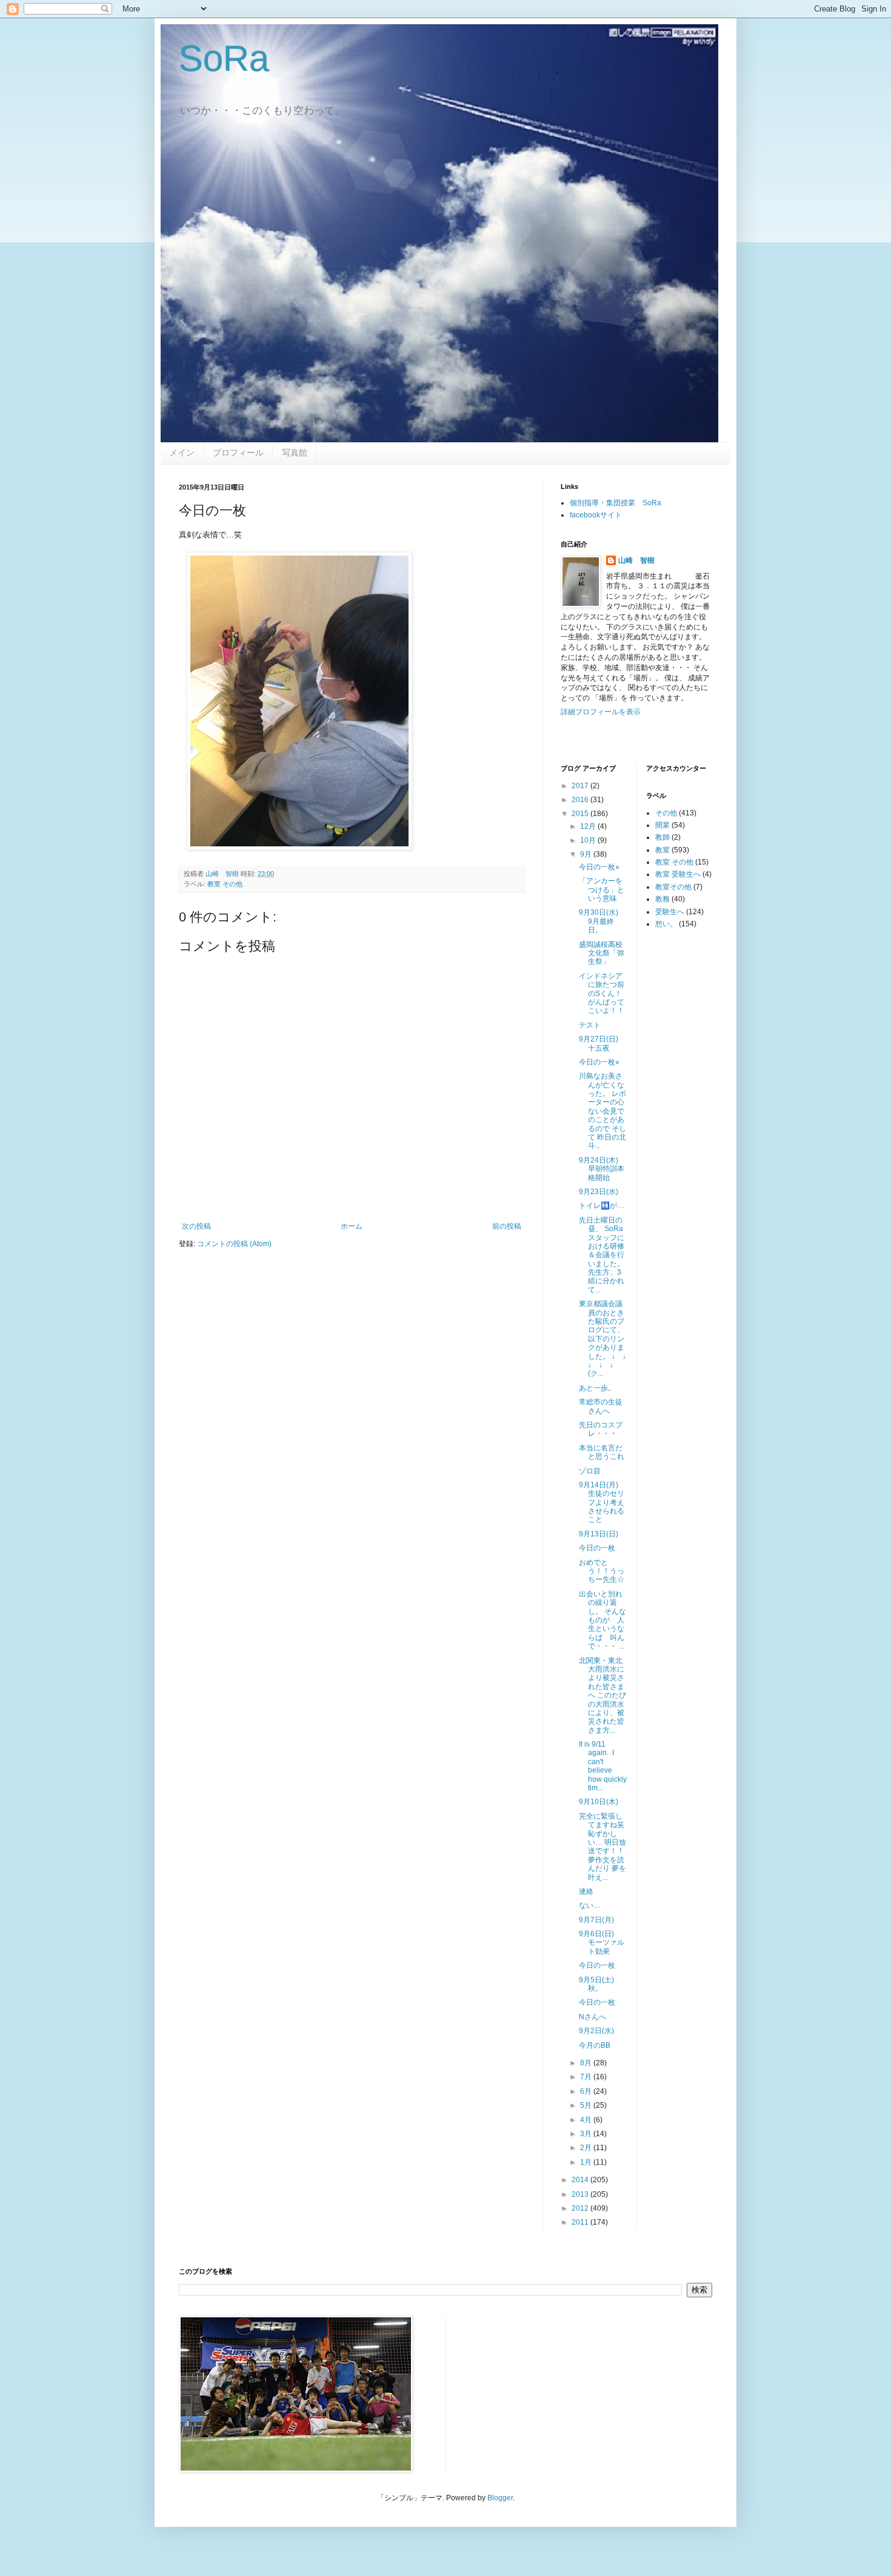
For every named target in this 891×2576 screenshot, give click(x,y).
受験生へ (670, 912)
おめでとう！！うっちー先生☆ (602, 1571)
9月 (587, 854)
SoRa (224, 58)
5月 (587, 2105)
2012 (581, 2208)
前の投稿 (507, 1226)
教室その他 (673, 887)
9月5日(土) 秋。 (600, 1984)
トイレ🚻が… (602, 1206)
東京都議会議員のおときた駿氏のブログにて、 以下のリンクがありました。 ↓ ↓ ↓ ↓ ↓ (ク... (606, 1339)
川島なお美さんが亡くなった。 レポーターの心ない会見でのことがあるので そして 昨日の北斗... (602, 1111)
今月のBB (595, 2045)
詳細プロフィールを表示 (601, 712)
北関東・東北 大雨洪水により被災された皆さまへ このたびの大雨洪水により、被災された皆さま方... (604, 1695)
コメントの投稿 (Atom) (234, 1244)
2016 (581, 800)
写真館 (295, 453)
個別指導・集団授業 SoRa (616, 503)
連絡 (586, 1891)
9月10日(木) (599, 1802)
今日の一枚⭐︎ (599, 867)
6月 (587, 2091)
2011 (581, 2222)
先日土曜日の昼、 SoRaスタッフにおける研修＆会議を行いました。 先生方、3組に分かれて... (602, 1255)
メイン (182, 453)
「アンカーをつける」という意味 (602, 890)
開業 (662, 825)
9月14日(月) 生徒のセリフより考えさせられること (602, 1502)
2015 (581, 814)
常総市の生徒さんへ (601, 1406)
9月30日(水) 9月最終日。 (602, 921)
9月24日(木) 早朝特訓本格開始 (602, 1169)
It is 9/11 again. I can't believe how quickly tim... (603, 1766)
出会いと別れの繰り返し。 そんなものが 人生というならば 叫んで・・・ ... (602, 1620)
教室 (662, 850)
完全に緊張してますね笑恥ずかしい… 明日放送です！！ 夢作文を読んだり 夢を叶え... (602, 1847)
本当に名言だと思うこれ (602, 1452)
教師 (662, 837)
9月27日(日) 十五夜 (602, 1043)
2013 (581, 2194)
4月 (587, 2120)
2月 (587, 2148)
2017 (581, 786)
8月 (587, 2063)
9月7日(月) (596, 1920)
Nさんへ (592, 2017)
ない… (590, 1905)
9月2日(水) (596, 2031)
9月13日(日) (599, 1534)
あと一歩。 (597, 1388)
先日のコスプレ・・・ (601, 1429)
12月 (589, 826)
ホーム (352, 1226)
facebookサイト (596, 515)
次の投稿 (196, 1226)
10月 (589, 840)
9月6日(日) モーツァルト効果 (602, 1943)
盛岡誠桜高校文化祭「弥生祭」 (602, 953)
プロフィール (238, 453)
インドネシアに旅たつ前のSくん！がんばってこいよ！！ (602, 994)
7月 (587, 2077)
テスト (590, 1025)
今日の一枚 (597, 1548)
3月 (587, 2134)
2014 (581, 2180)
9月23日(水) (599, 1192)
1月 (587, 2162)
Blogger (500, 2498)
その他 (666, 813)
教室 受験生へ (678, 874)
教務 (662, 899)
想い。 (666, 924)
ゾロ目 (590, 1471)
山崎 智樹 (636, 560)
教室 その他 (225, 884)
